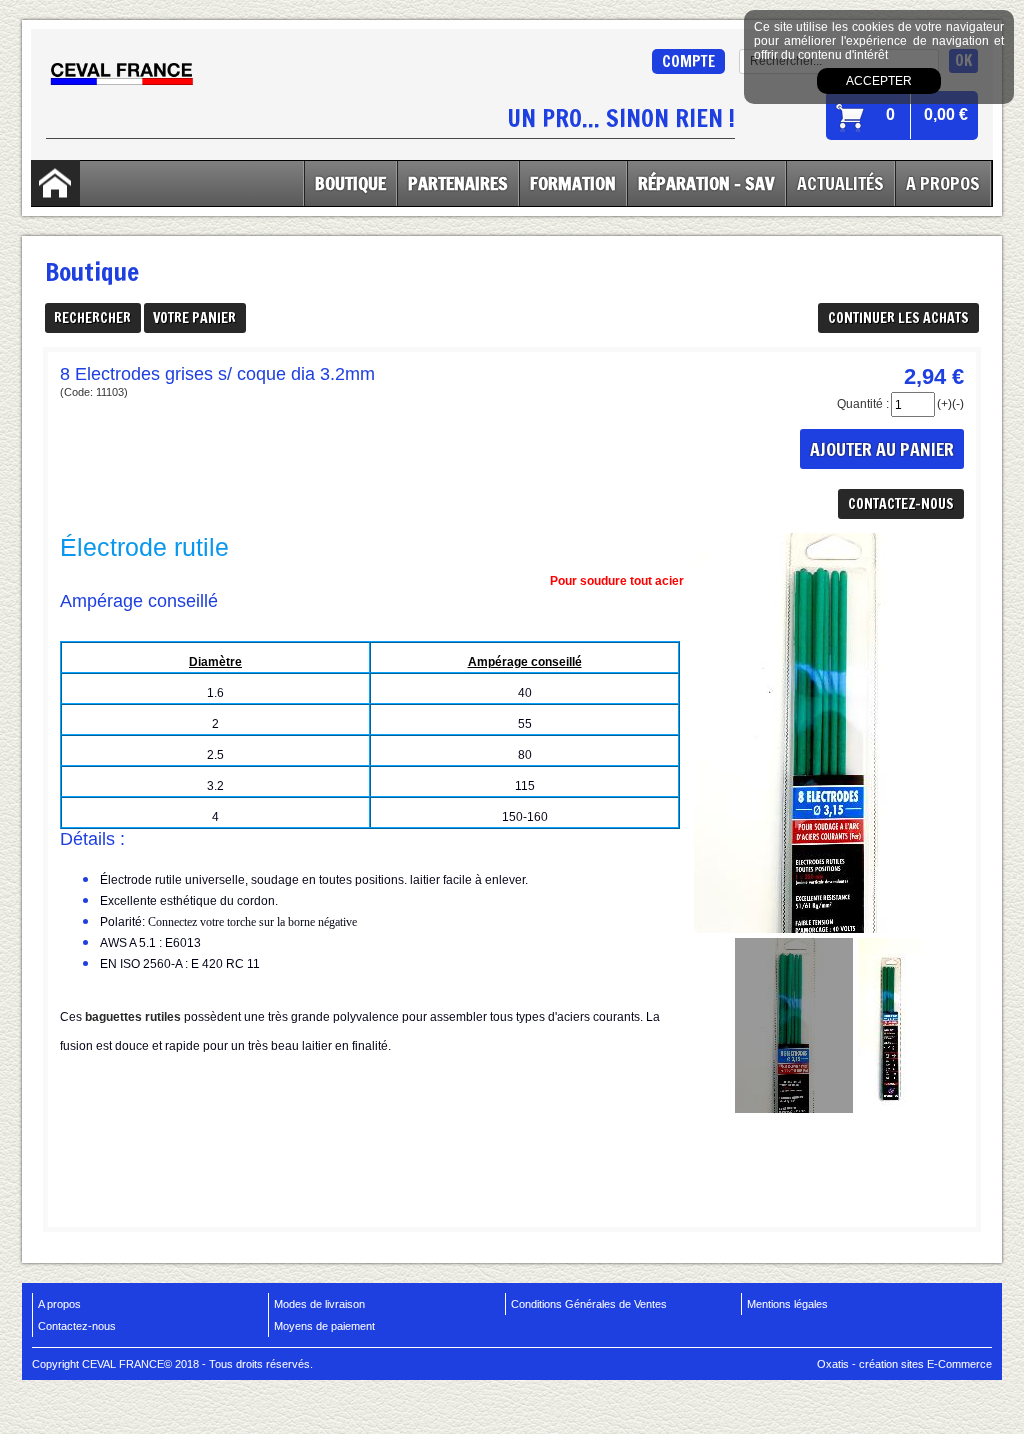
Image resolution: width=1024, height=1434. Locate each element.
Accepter (879, 81)
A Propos (943, 183)
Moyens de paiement (324, 1326)
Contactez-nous (77, 1326)
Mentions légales (787, 1304)
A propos (59, 1304)
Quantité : (863, 404)
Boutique (350, 183)
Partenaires (458, 183)
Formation (573, 183)
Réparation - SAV (706, 183)
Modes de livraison (319, 1304)
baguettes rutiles (133, 1017)
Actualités (840, 183)
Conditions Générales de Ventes (589, 1304)
